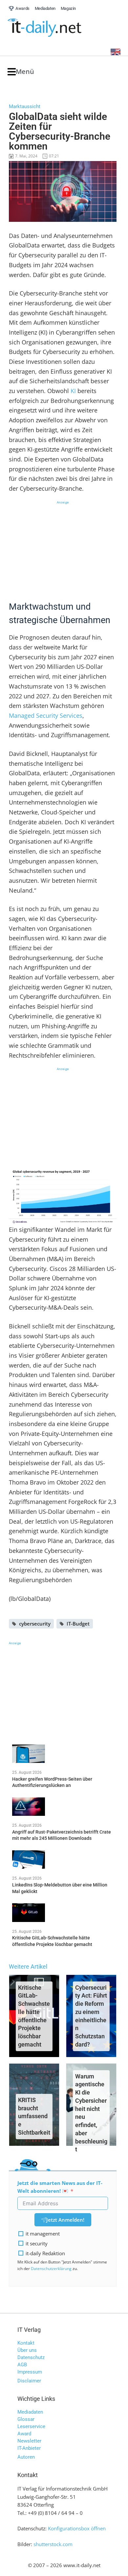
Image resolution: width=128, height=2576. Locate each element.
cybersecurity (35, 1624)
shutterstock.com (53, 2544)
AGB (22, 2365)
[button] (21, 72)
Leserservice (31, 2426)
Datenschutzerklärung (51, 2269)
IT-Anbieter (29, 2448)
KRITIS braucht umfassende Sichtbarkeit (34, 2116)
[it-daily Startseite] (57, 28)
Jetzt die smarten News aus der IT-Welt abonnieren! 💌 (60, 2187)
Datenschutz (31, 2357)
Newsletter (29, 2441)
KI (73, 391)
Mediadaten (30, 2412)
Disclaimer (29, 2381)
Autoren (26, 2457)
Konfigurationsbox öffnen (77, 2528)
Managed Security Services (46, 715)
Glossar (26, 2419)
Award (24, 2434)
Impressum (30, 2372)
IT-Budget (78, 1624)
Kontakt (26, 2343)
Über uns (27, 2350)
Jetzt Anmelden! (65, 2220)
